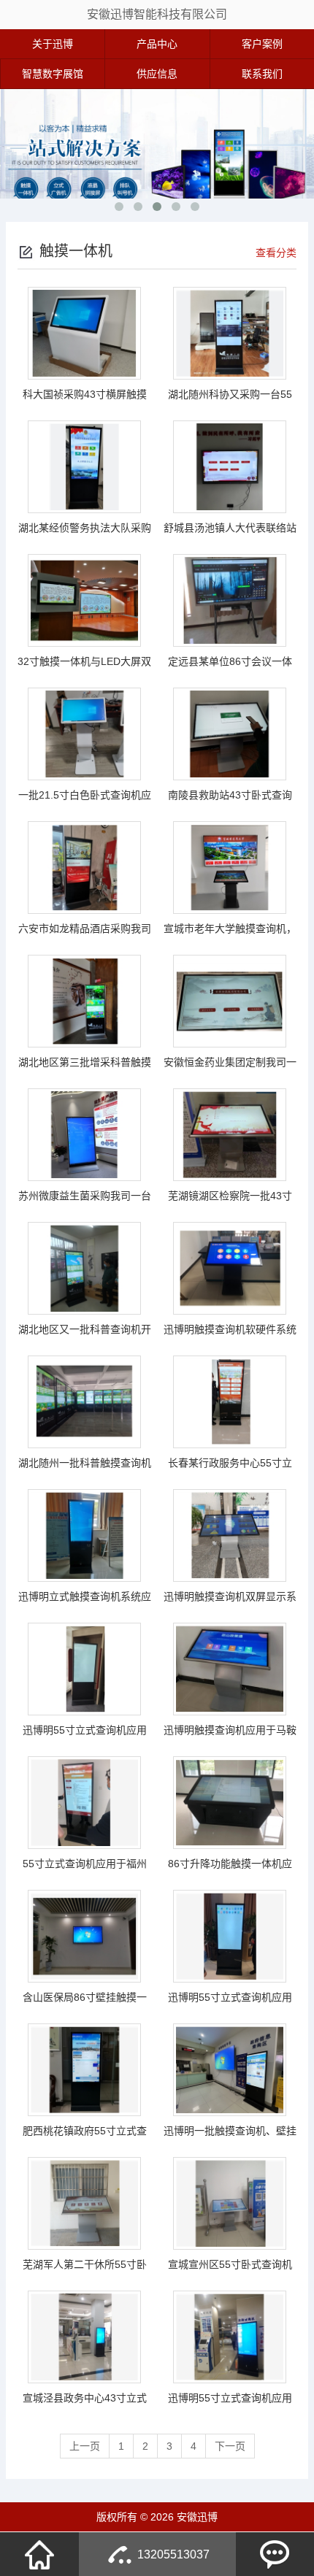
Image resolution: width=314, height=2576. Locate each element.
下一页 (230, 2446)
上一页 (85, 2446)
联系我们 (262, 74)
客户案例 (262, 44)
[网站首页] (39, 2554)
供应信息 (157, 74)
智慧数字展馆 (53, 74)
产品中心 (157, 44)
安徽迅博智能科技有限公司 (157, 14)
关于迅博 (53, 44)
